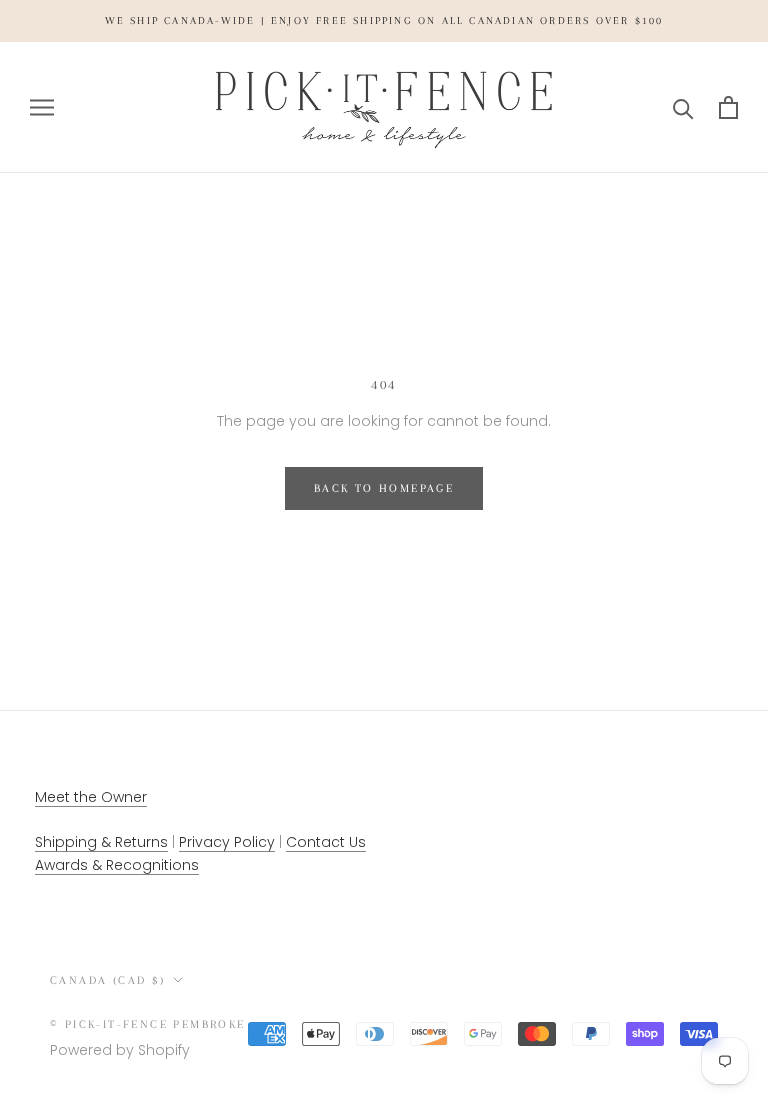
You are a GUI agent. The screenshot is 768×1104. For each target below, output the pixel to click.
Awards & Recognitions (117, 865)
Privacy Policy (227, 842)
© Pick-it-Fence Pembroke (148, 1024)
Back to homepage (384, 488)
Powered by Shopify (120, 1050)
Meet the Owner (91, 797)
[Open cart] (728, 107)
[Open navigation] (42, 107)
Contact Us (326, 842)
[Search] (683, 107)
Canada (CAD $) (108, 980)
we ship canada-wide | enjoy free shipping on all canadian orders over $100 (384, 20)
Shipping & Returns (101, 842)
